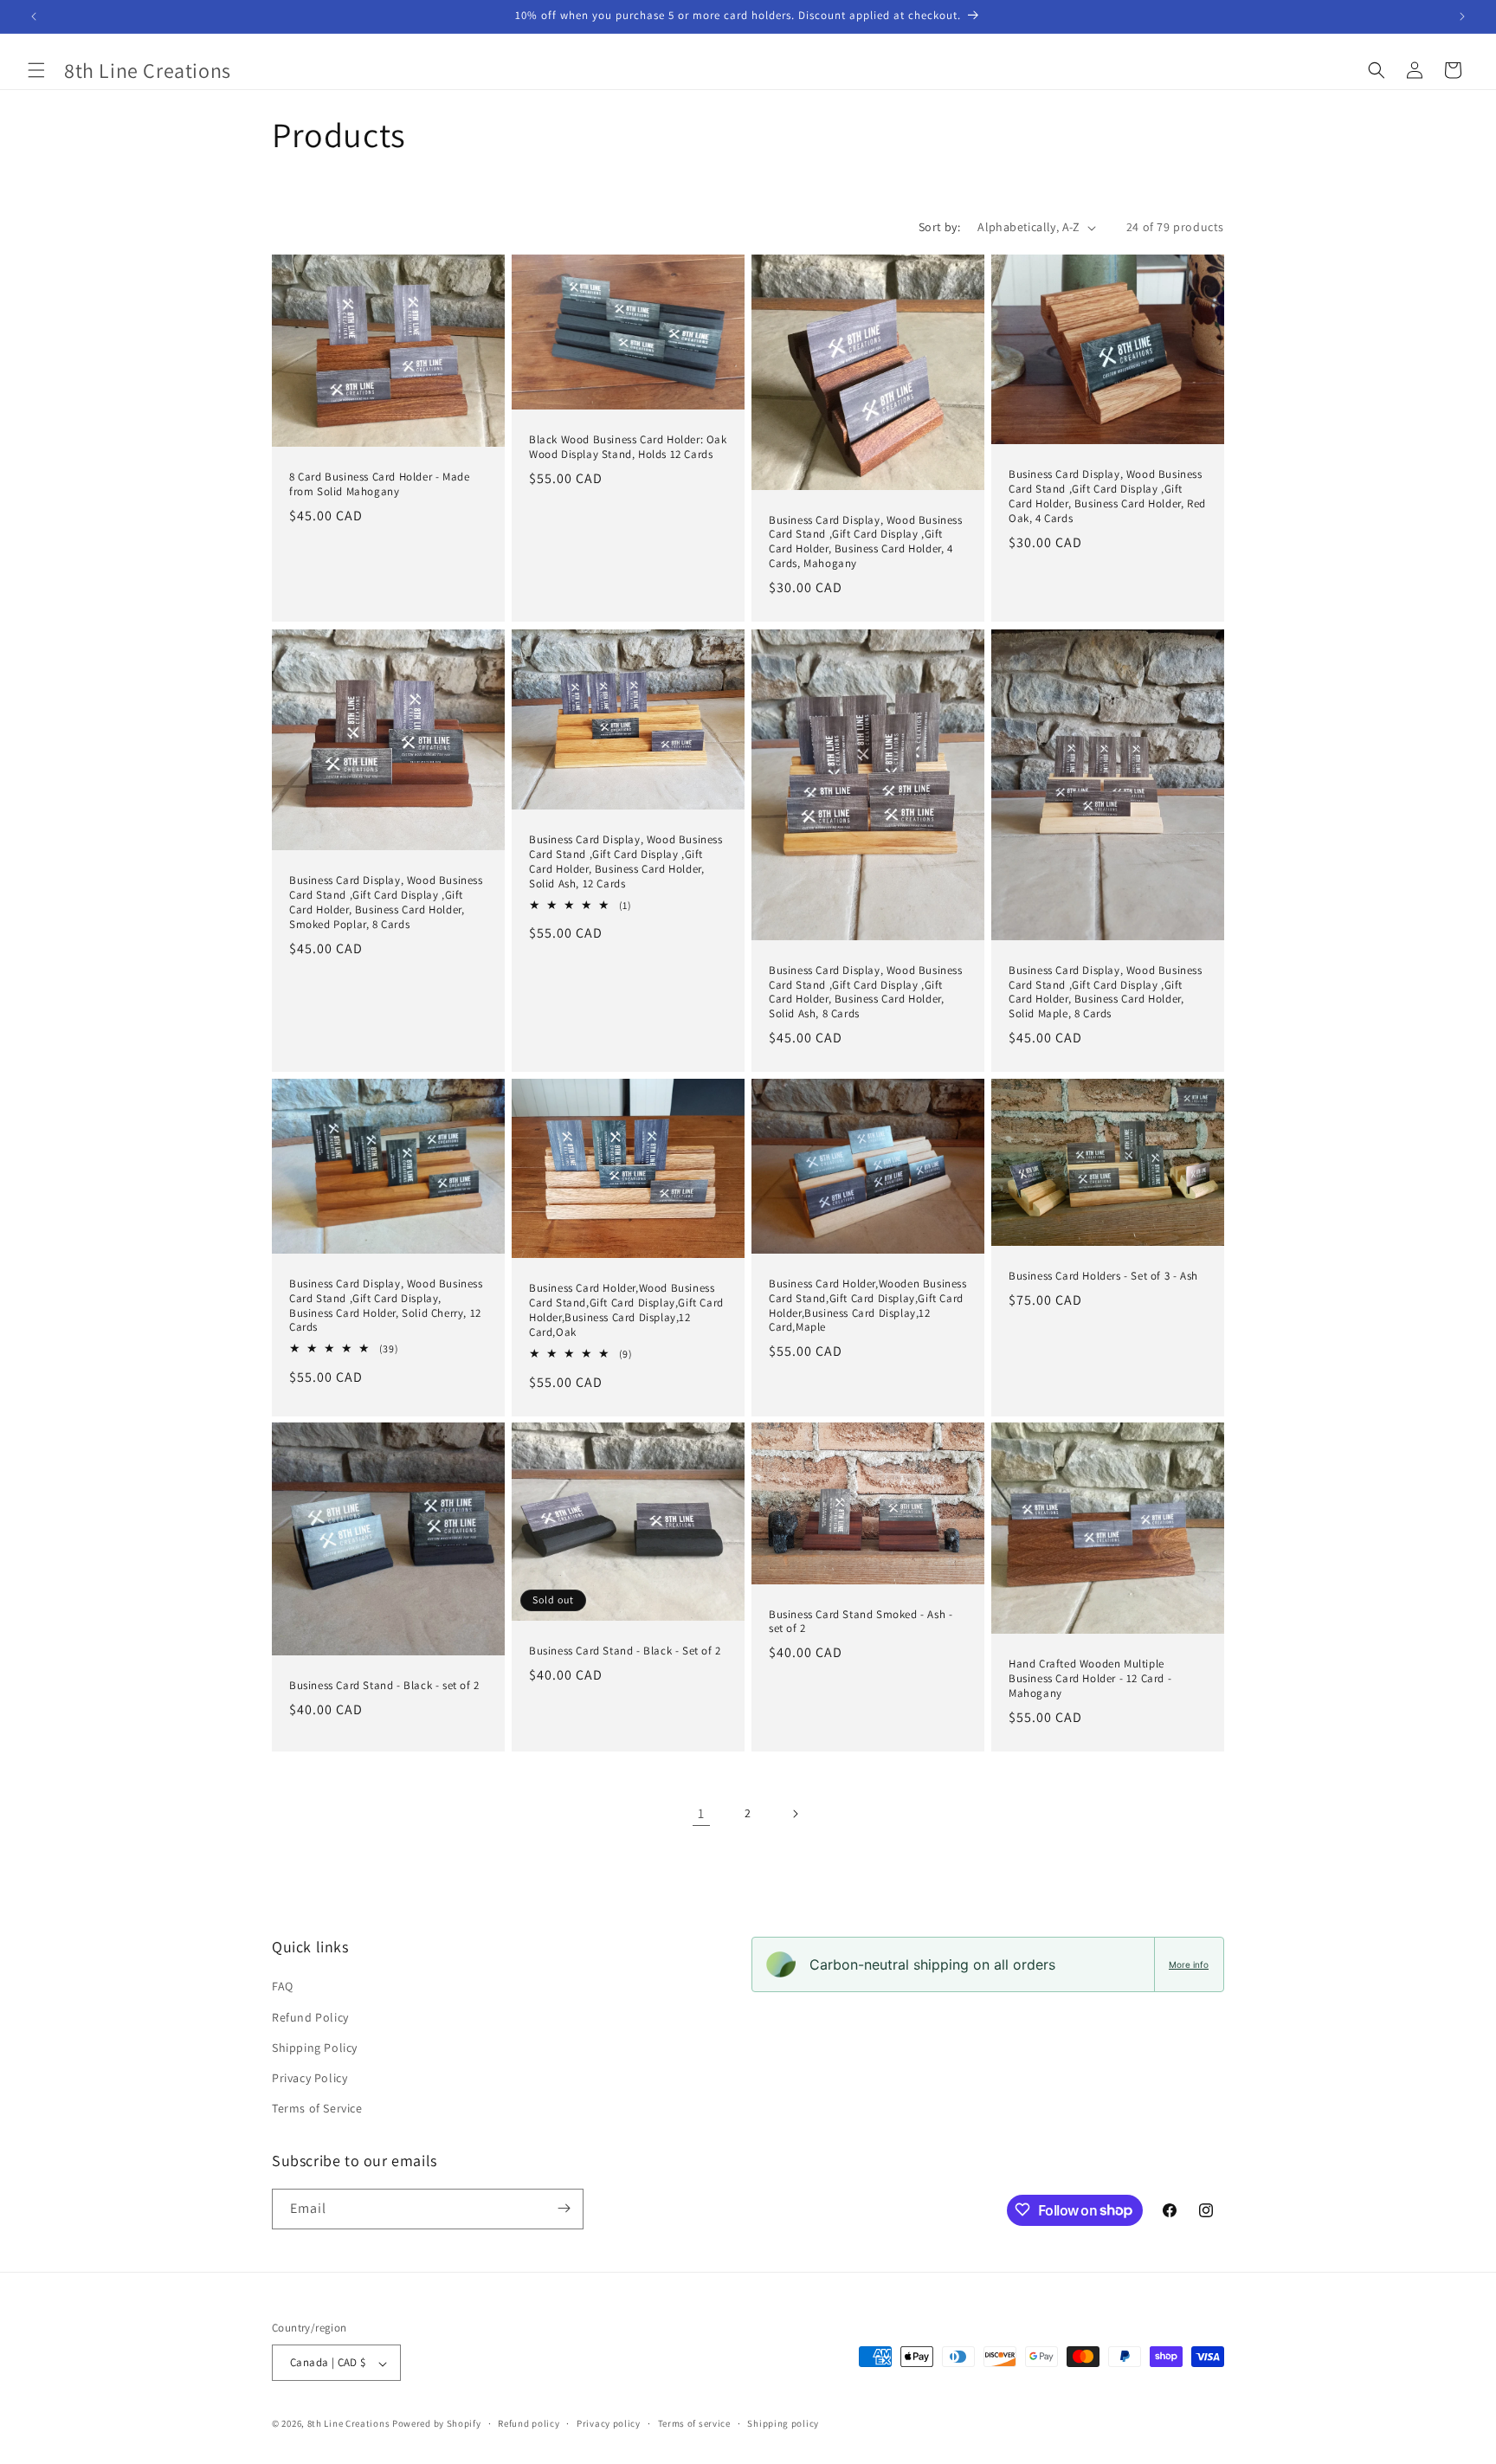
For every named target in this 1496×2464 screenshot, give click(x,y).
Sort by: (939, 227)
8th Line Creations (350, 2424)
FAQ (283, 1987)
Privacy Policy (310, 2078)
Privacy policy (609, 2423)
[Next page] (795, 1814)
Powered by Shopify (437, 2424)
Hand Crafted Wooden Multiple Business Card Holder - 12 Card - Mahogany (1090, 1680)
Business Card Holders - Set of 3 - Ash (1103, 1276)
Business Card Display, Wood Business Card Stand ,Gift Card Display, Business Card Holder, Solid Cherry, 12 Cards (386, 1306)
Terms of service (694, 2423)
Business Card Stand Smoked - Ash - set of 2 (861, 1622)
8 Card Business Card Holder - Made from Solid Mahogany (379, 485)
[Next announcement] (1462, 16)
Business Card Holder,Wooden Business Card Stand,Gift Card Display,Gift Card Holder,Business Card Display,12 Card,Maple (868, 1306)
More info (1189, 1964)
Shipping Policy (315, 2048)
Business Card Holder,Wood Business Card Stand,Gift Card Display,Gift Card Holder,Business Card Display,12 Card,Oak (626, 1310)
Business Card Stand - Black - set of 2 (384, 1686)
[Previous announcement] (34, 16)
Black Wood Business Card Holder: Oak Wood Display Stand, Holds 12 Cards (628, 448)
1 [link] (701, 1813)
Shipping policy (783, 2423)
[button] (36, 70)
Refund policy (529, 2423)
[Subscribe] (564, 2208)
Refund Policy (310, 2017)
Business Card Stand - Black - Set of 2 (625, 1652)
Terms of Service (317, 2109)
